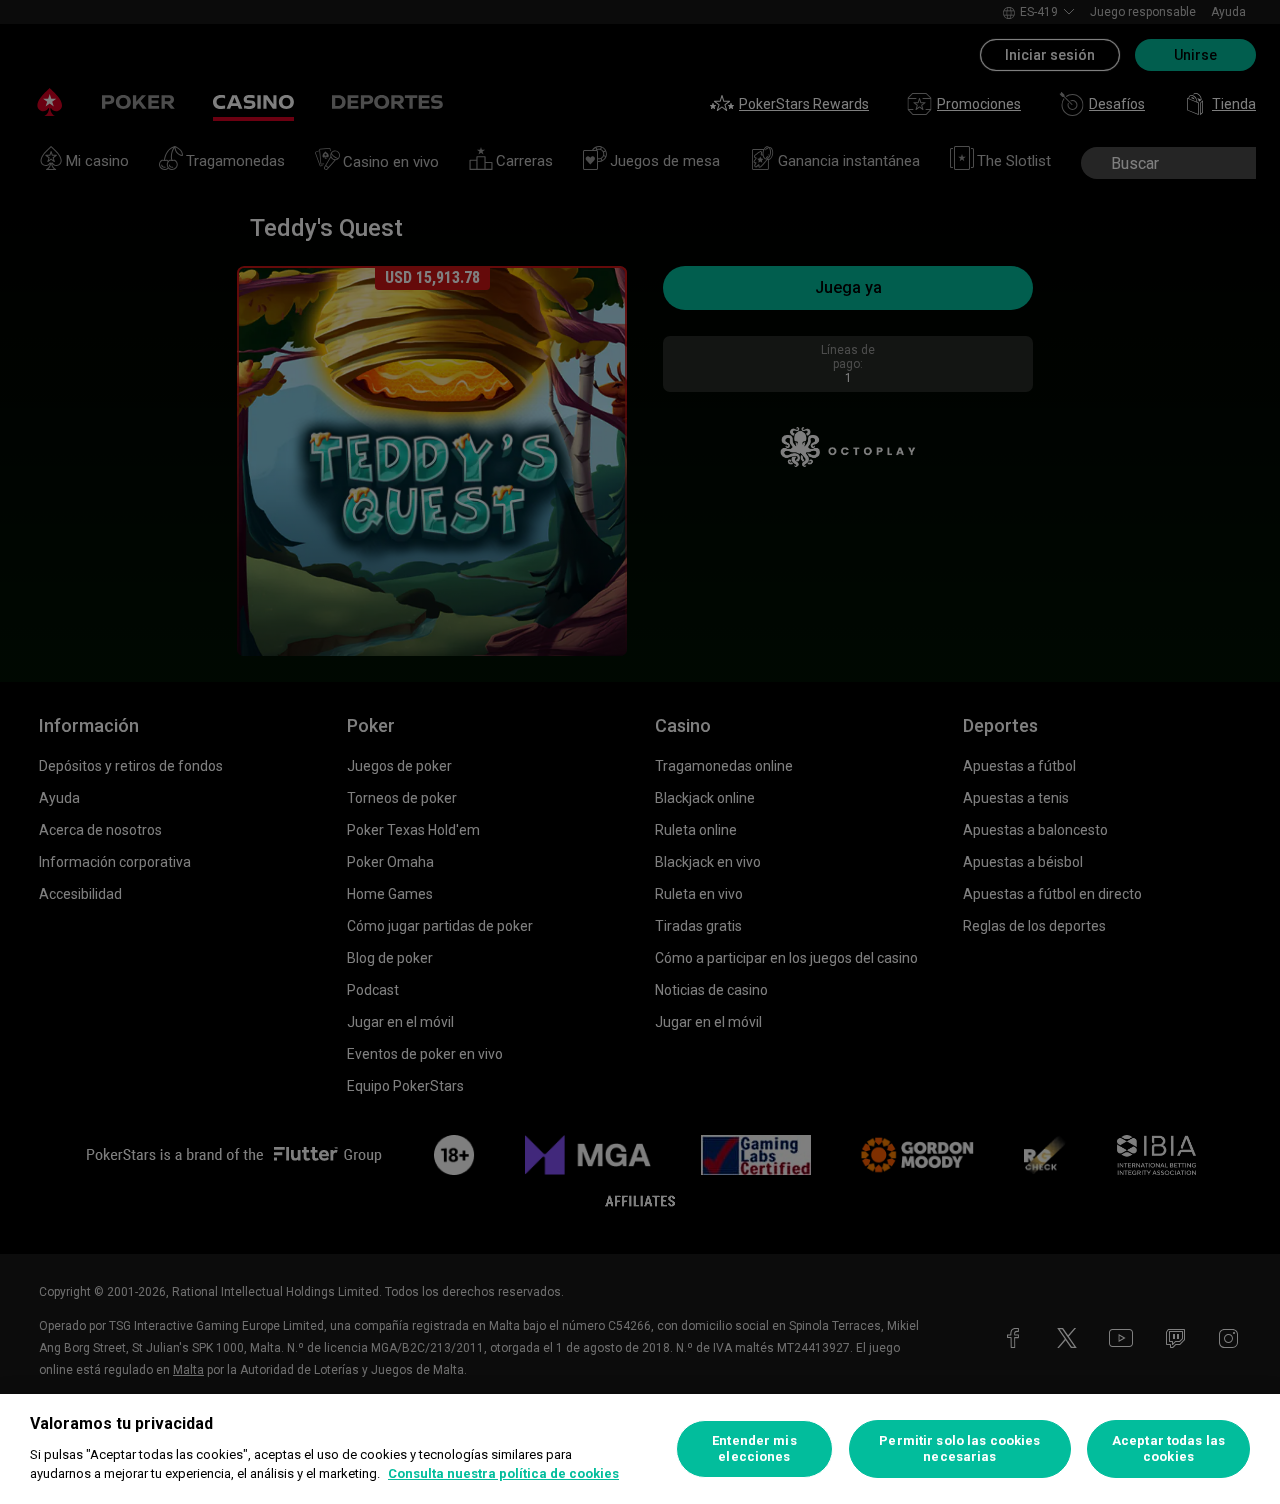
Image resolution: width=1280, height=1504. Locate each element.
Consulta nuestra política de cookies (503, 1473)
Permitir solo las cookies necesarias (959, 1448)
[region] (640, 1449)
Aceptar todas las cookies (1168, 1448)
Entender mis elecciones (754, 1448)
